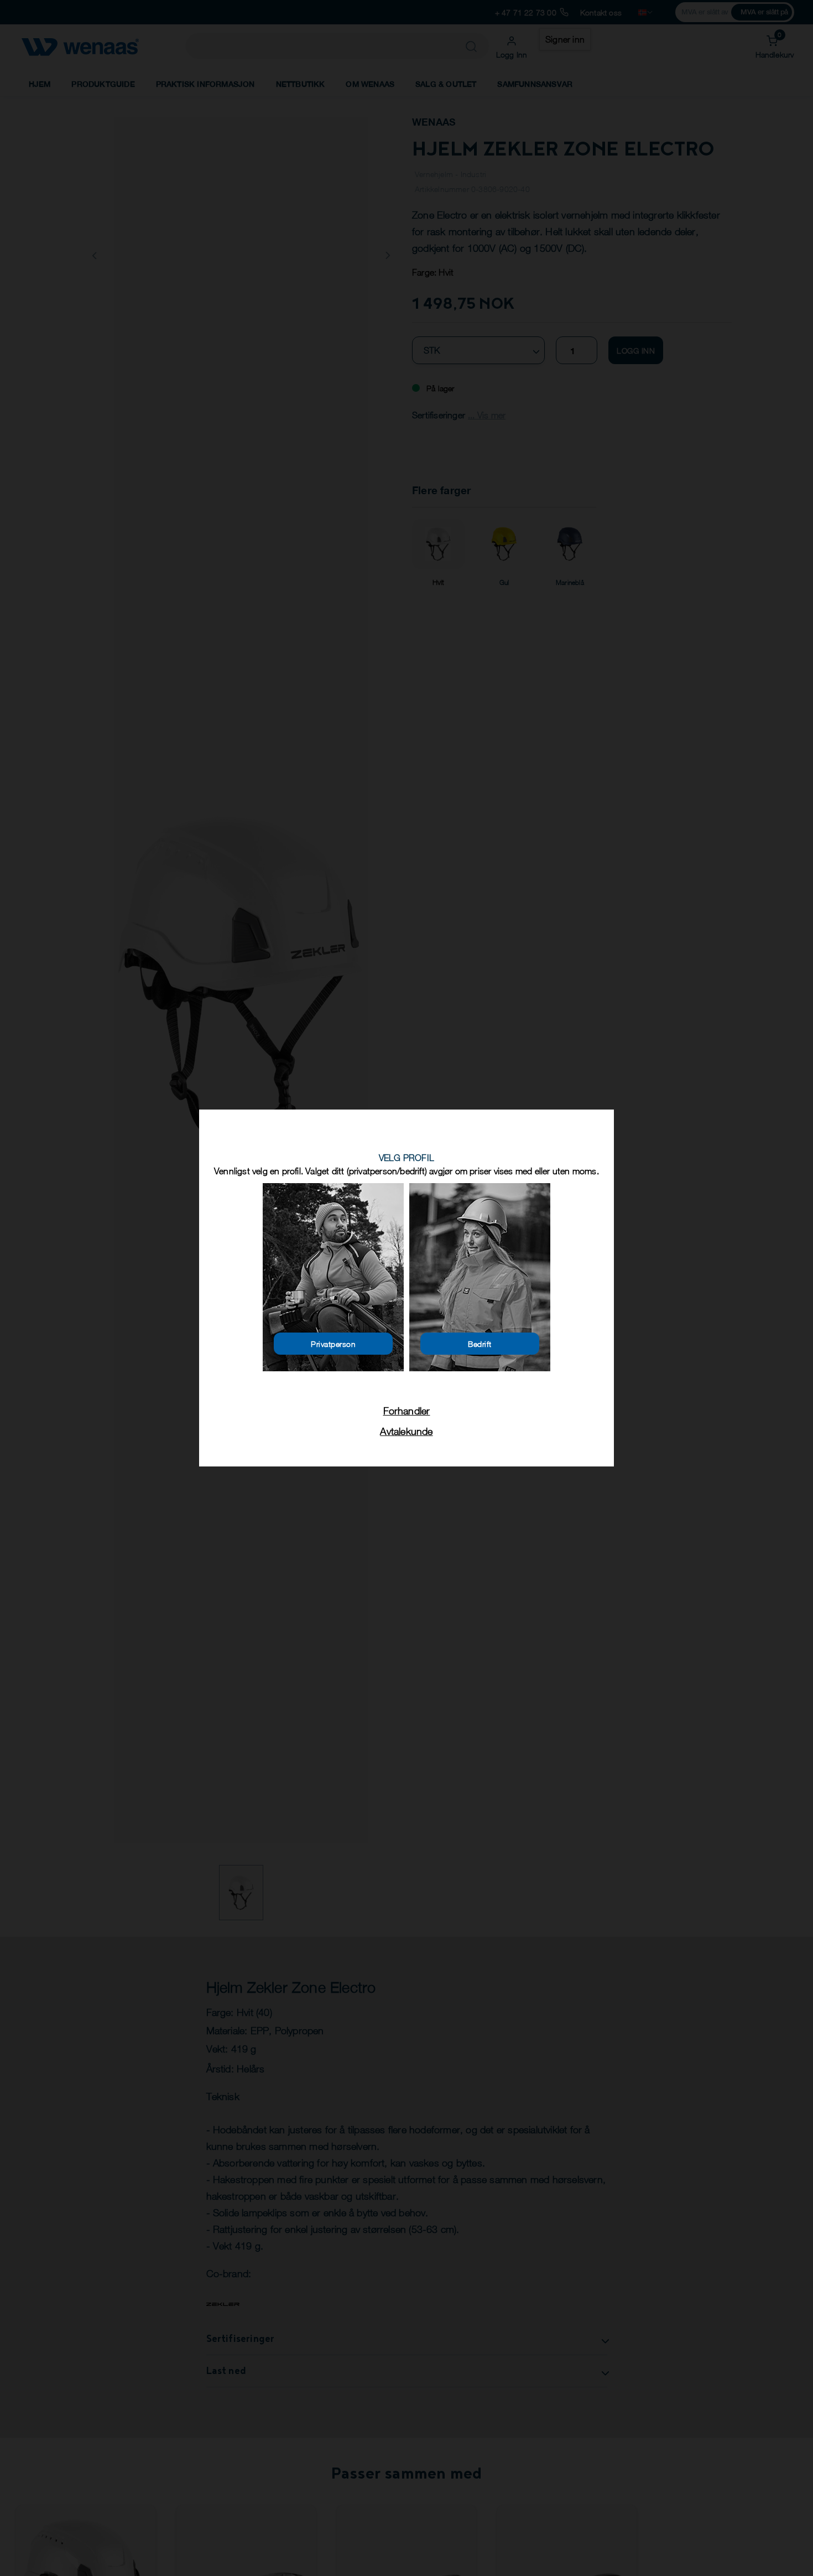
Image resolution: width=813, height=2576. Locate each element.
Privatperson (333, 1344)
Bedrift (480, 1344)
